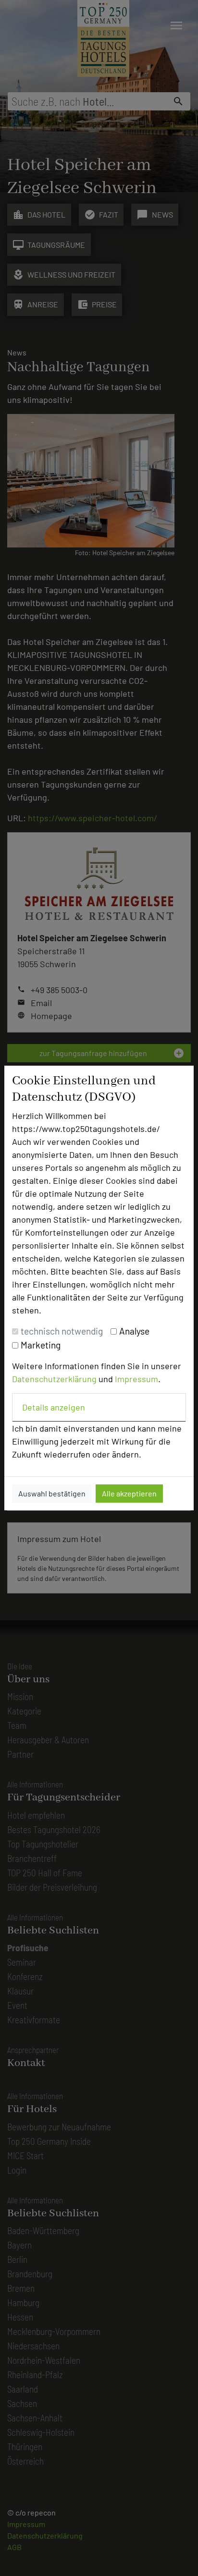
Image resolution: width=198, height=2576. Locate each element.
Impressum (136, 1379)
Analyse (134, 1331)
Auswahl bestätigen (52, 1493)
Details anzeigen (54, 1407)
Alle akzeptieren (129, 1493)
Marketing (41, 1345)
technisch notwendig (62, 1331)
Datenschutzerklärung (54, 1379)
